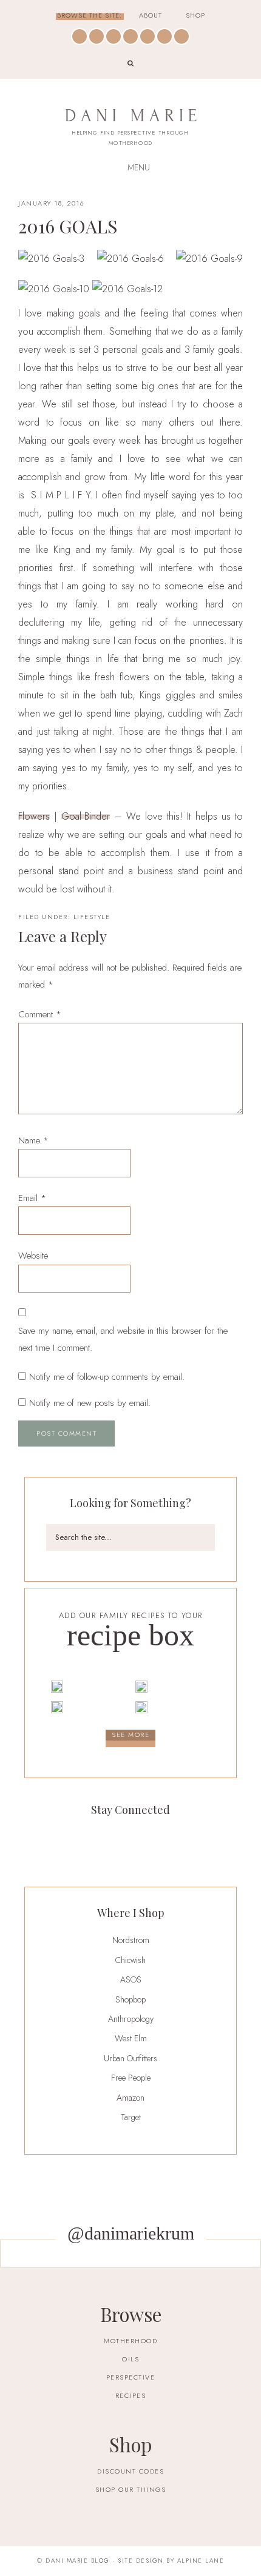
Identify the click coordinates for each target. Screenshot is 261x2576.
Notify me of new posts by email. (90, 1403)
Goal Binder (86, 817)
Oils (130, 2359)
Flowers (34, 817)
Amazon (130, 2098)
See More (130, 1735)
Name (33, 1140)
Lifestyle (92, 917)
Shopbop (130, 1999)
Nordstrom (131, 1940)
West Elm (131, 2038)
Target (131, 2117)
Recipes (131, 2395)
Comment (40, 1014)
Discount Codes (130, 2471)
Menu (139, 167)
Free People (131, 2078)
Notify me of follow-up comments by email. (107, 1377)
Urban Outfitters (130, 2058)
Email (32, 1198)
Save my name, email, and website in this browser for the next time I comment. (123, 1339)
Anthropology (131, 2019)
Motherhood (130, 2341)
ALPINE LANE (201, 2561)
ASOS (131, 1979)
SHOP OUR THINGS (131, 2489)
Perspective (131, 2377)
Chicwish (130, 1960)
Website (33, 1256)
